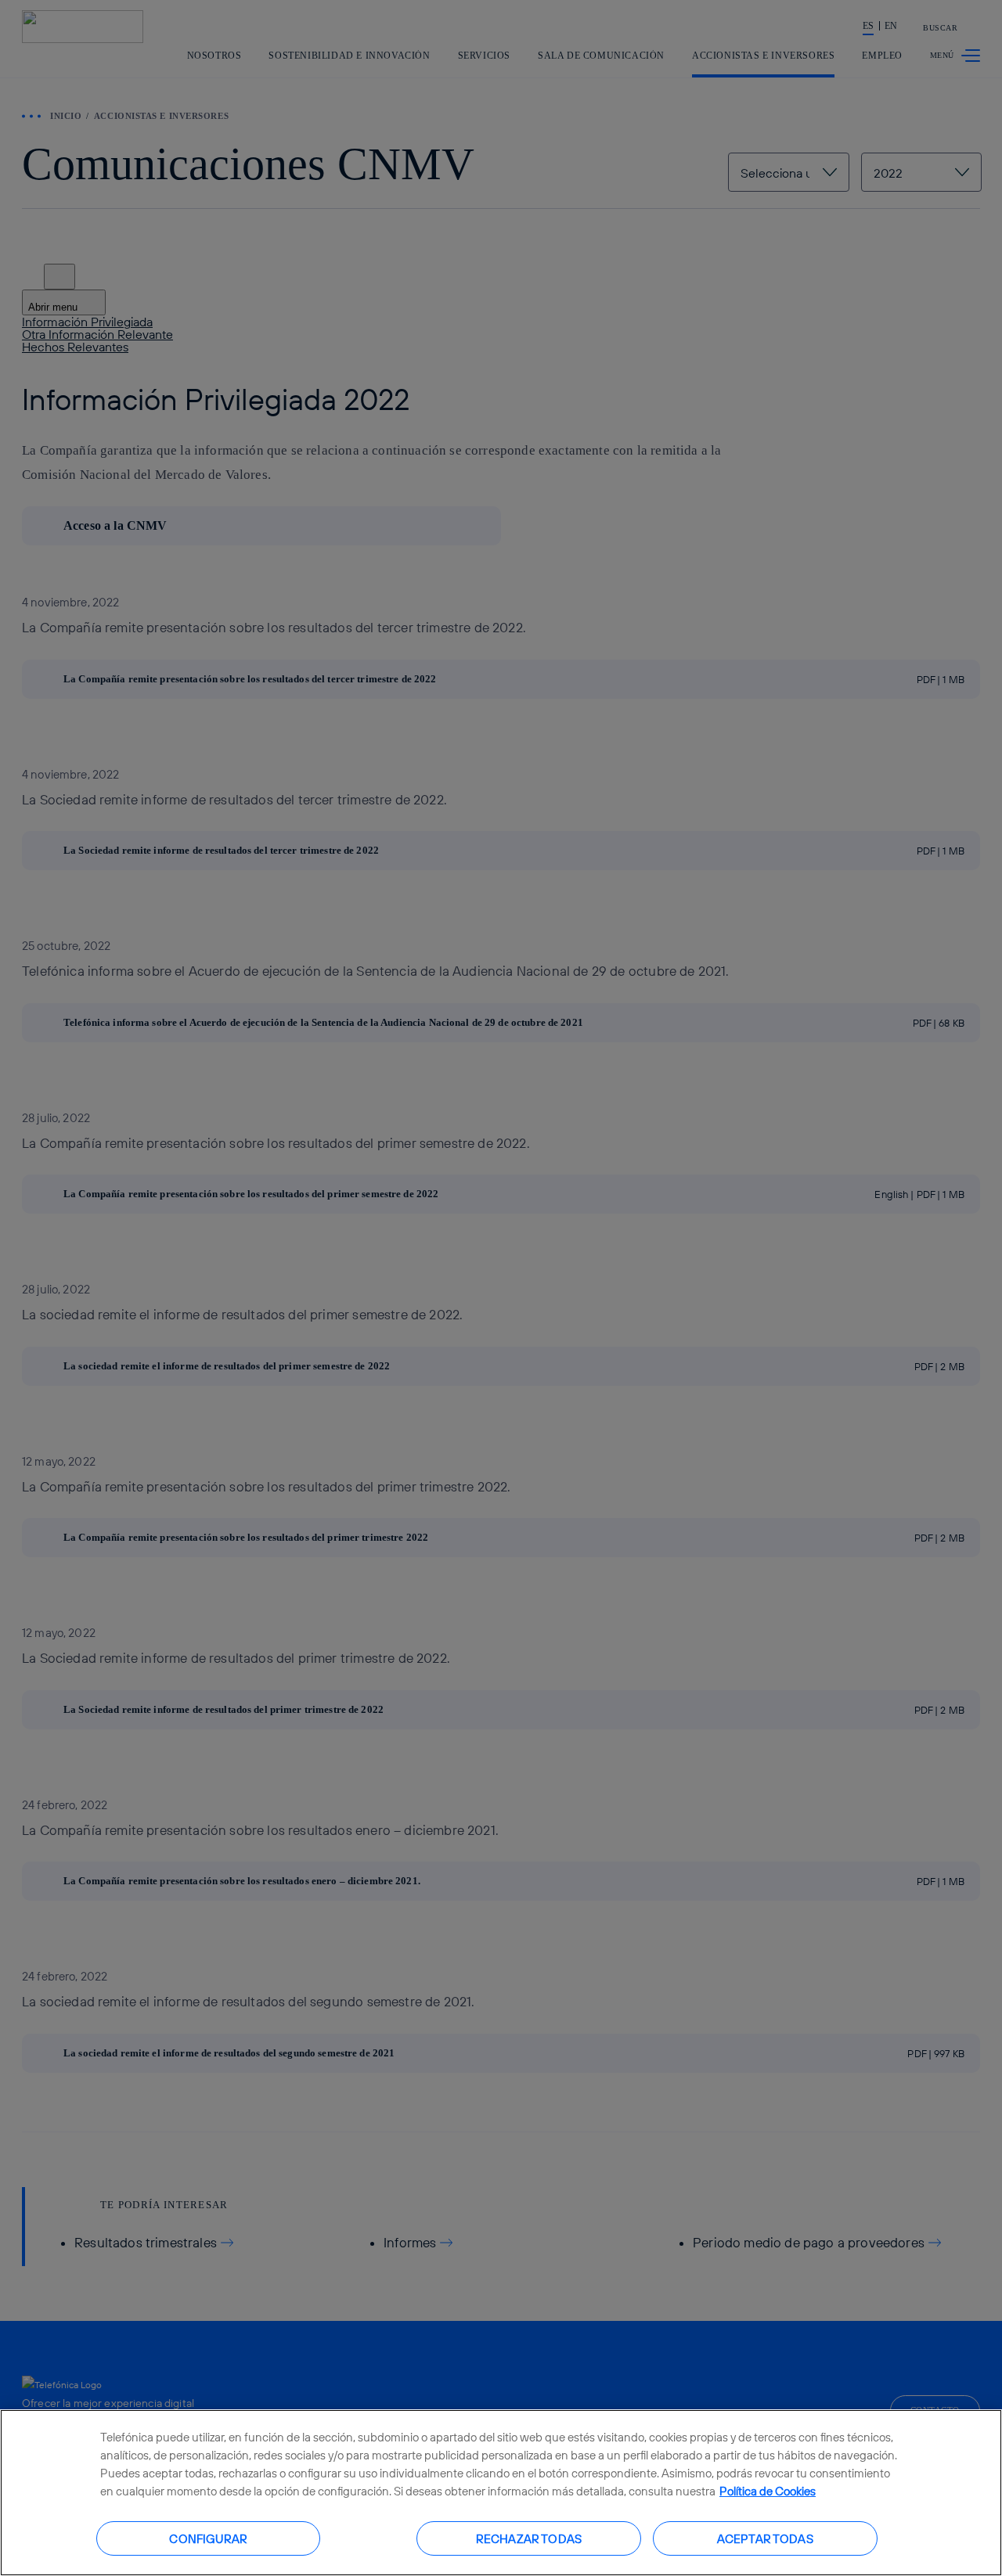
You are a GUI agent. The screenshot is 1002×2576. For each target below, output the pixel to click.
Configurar (208, 2538)
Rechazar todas (529, 2538)
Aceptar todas (765, 2538)
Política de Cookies (768, 2491)
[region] (501, 2493)
